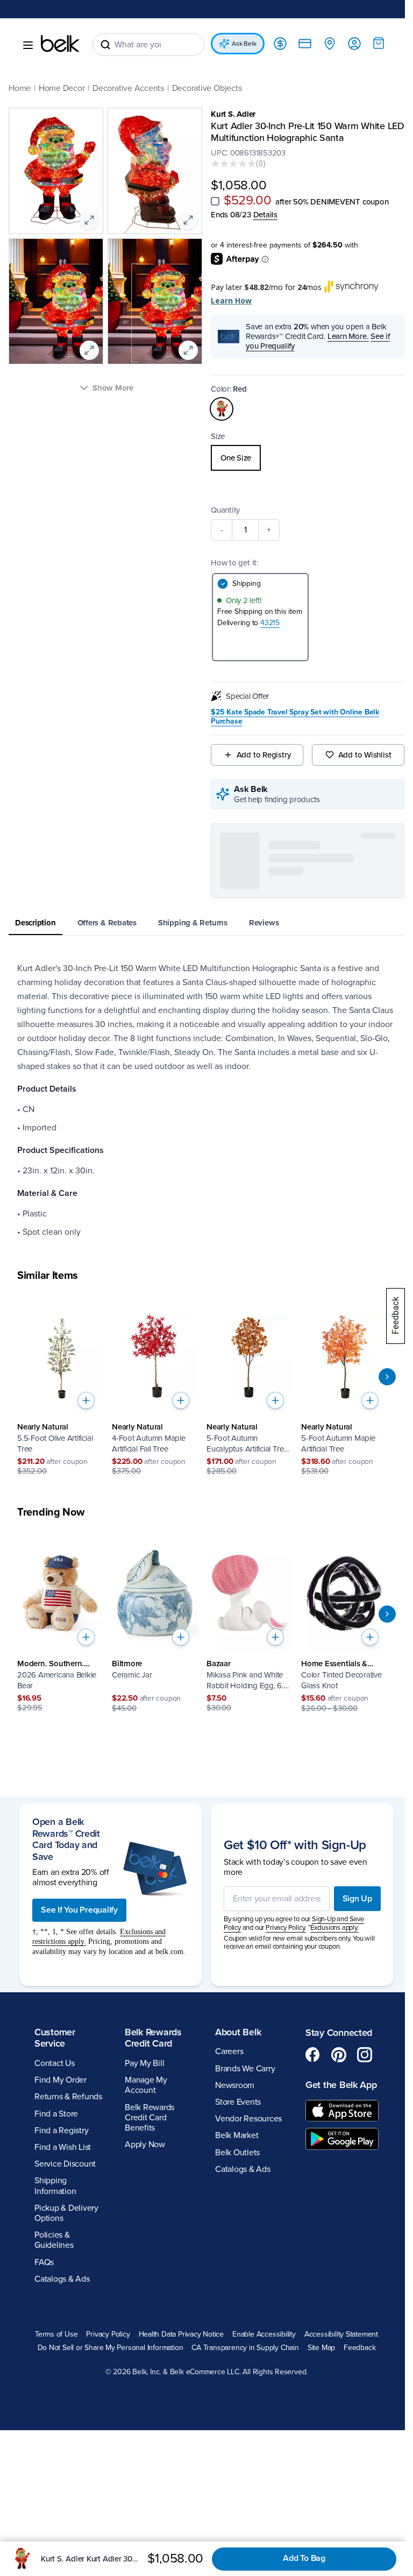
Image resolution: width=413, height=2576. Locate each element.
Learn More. (344, 336)
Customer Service (55, 2212)
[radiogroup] (302, 458)
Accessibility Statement (126, 2522)
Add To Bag (304, 2558)
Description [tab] (35, 839)
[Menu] (28, 45)
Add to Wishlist (358, 755)
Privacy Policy (145, 2508)
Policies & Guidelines (54, 2414)
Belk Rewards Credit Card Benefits (147, 2291)
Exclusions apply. (331, 2097)
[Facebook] (307, 2228)
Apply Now (143, 2318)
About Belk (234, 2206)
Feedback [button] (274, 2535)
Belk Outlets (234, 2326)
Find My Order (60, 2254)
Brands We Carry (241, 2242)
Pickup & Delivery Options (66, 2387)
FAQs (44, 2436)
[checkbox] (211, 201)
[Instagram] (359, 2228)
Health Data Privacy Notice (219, 2508)
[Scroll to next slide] (379, 1293)
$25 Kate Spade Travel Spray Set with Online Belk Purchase (291, 717)
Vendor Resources (245, 2292)
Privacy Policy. (282, 2097)
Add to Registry (258, 755)
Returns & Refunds (68, 2270)
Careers (225, 2225)
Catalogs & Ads (62, 2453)
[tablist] (202, 840)
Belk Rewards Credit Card (151, 2212)
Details (261, 215)
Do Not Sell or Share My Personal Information (244, 2522)
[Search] (105, 45)
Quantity (222, 510)
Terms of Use (93, 2508)
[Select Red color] (218, 409)
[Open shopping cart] (371, 43)
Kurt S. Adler (229, 114)
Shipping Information (55, 2359)
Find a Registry (61, 2304)
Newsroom (231, 2259)
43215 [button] (266, 623)
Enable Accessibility (301, 2508)
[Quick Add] (86, 1317)
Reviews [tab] (264, 839)
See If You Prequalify (79, 2074)
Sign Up (349, 2068)
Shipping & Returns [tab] (193, 839)
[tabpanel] (202, 1016)
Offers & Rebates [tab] (107, 839)
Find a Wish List (63, 2321)
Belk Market (233, 2309)
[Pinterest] (333, 2228)
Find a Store (56, 2288)
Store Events (234, 2276)
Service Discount (65, 2338)
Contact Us (55, 2237)
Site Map (236, 2535)
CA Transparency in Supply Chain (160, 2535)
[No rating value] (230, 164)
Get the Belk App (326, 2264)
